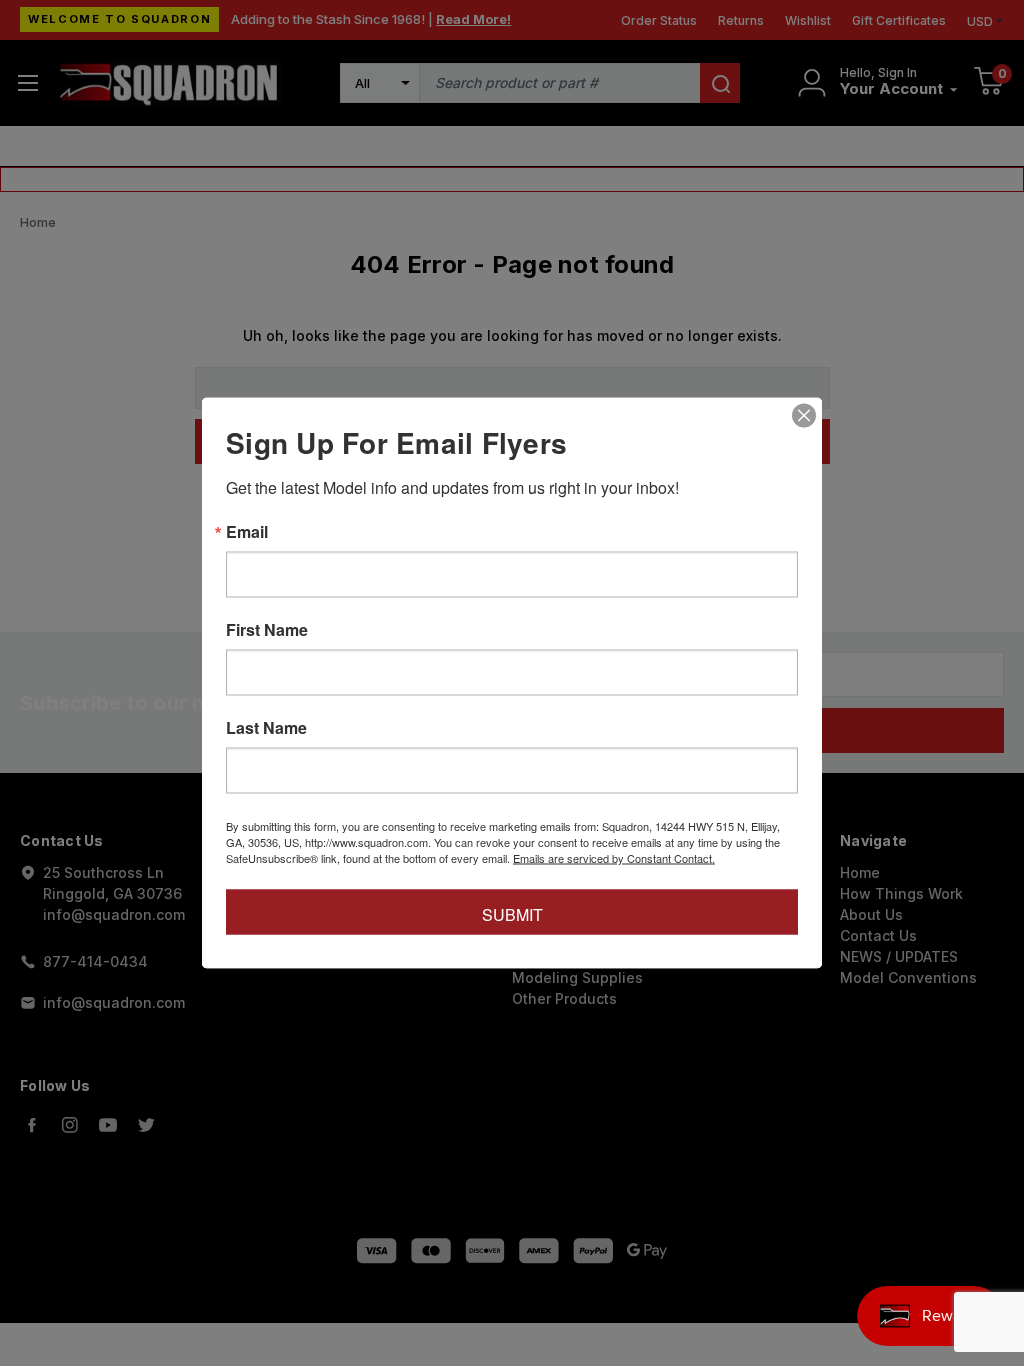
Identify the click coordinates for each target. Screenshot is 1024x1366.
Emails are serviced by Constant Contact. (614, 858)
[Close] (804, 416)
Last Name (266, 728)
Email (247, 532)
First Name (267, 630)
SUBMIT (512, 914)
